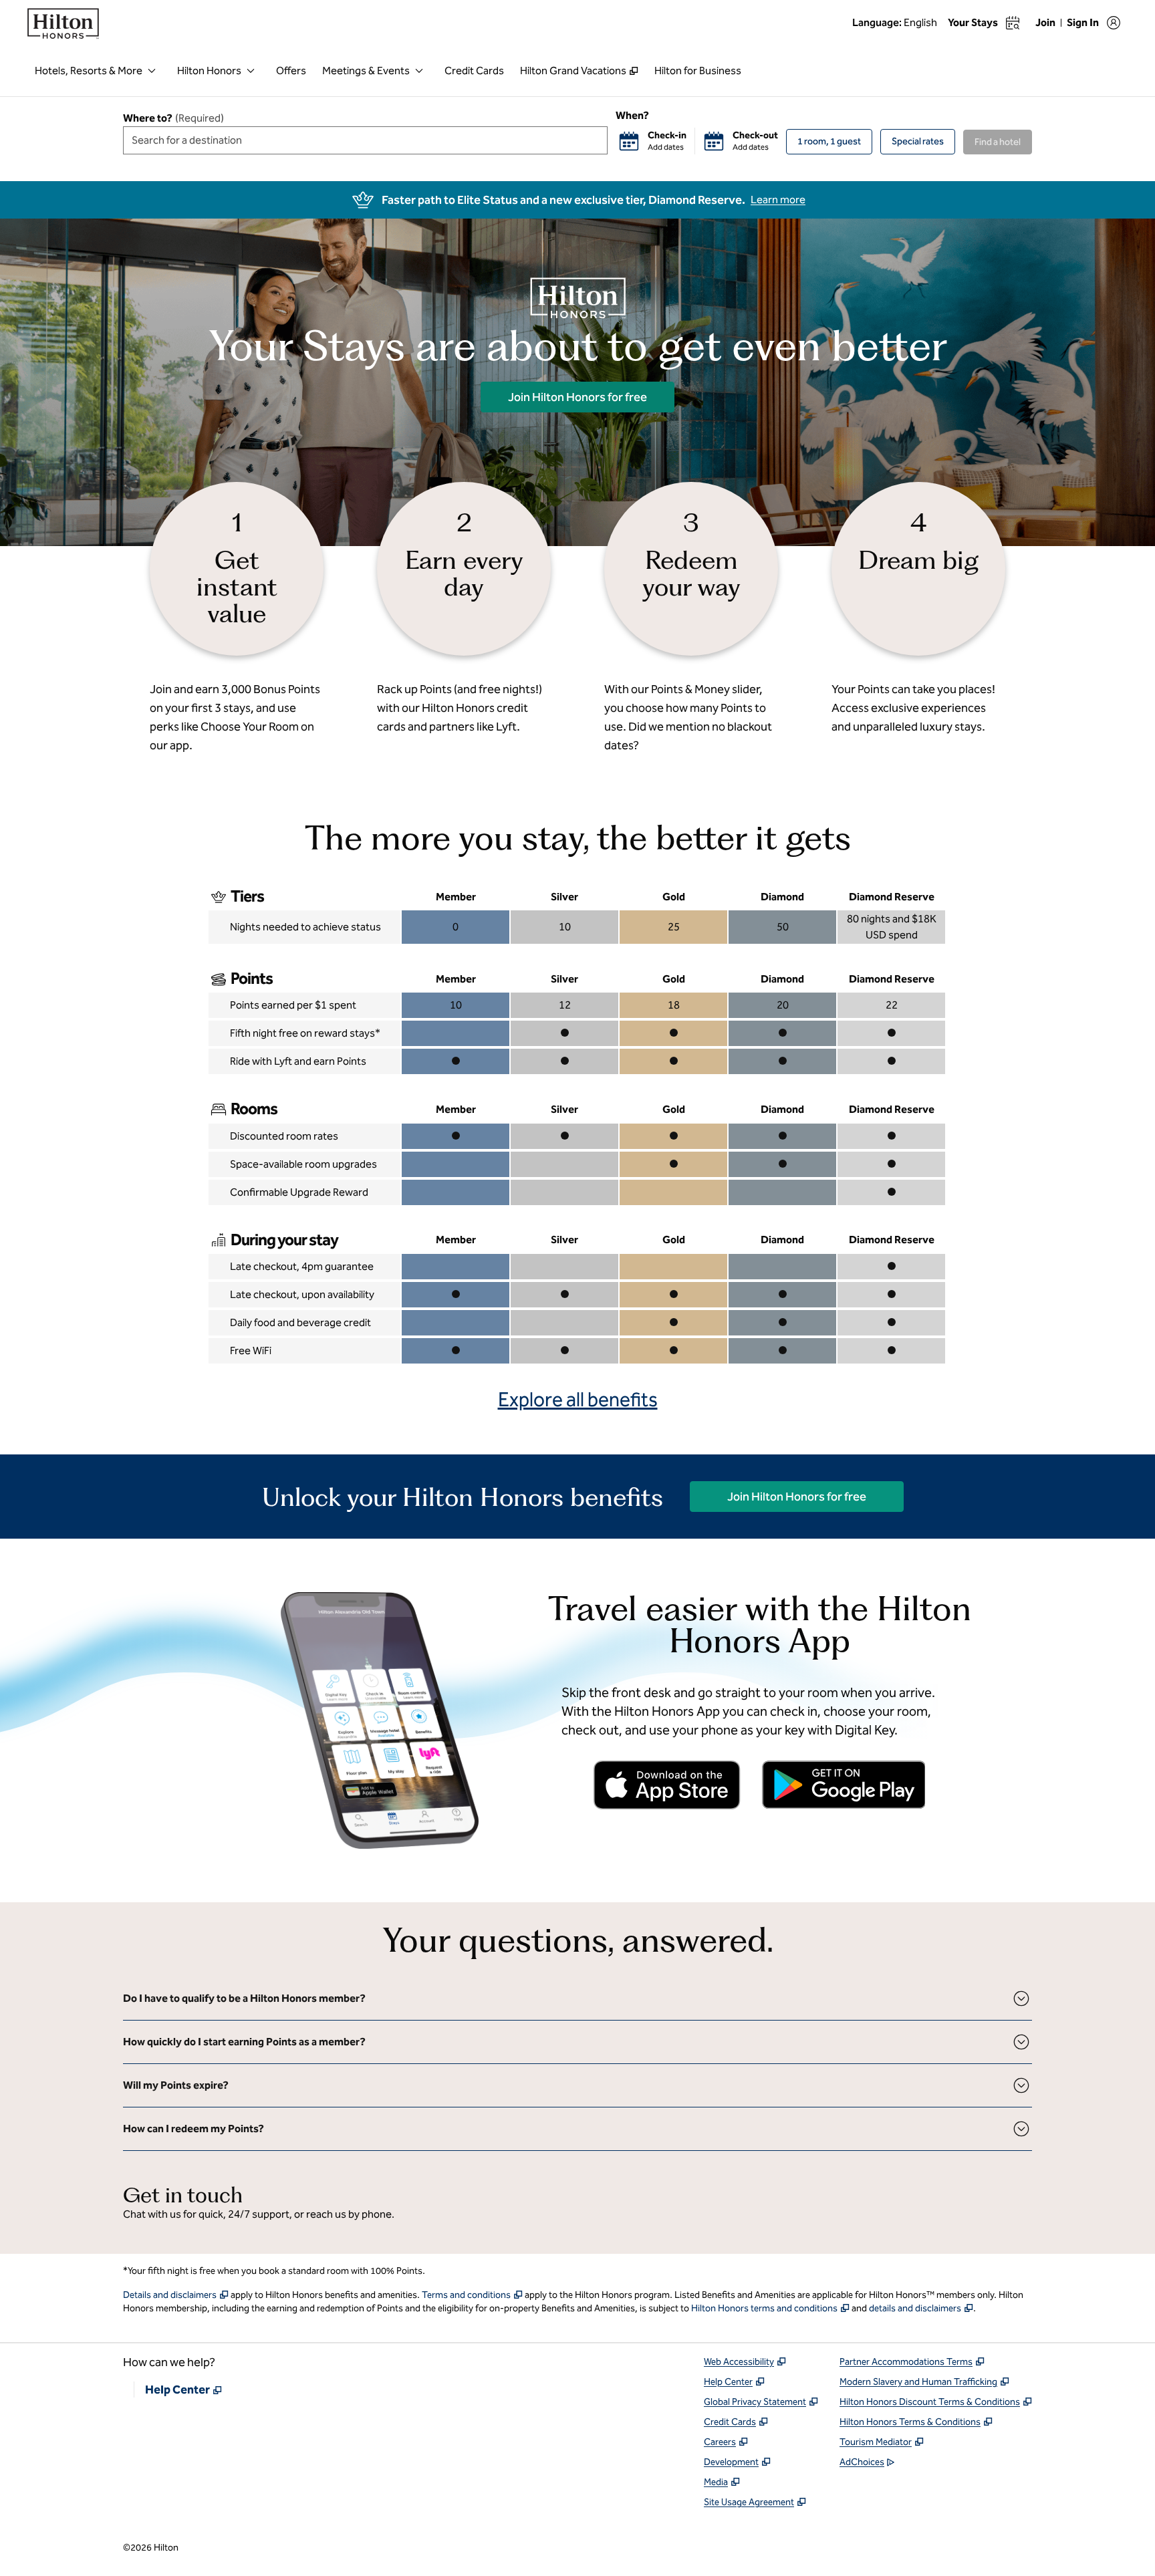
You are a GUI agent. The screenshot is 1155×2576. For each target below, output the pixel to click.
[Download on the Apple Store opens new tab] (667, 1785)
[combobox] (365, 140)
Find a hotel (998, 142)
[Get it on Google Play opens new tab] (844, 1785)
